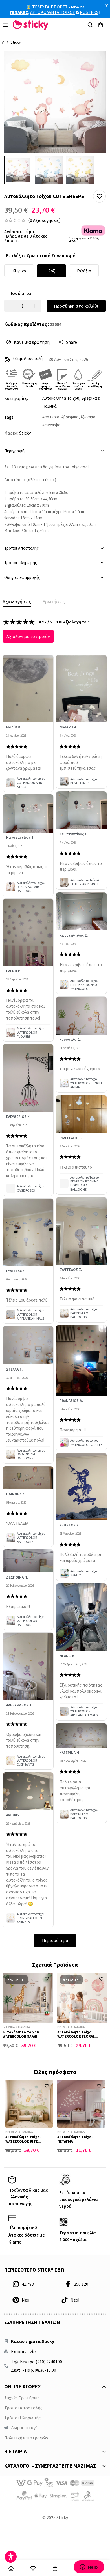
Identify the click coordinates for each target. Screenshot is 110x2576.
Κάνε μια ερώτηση (32, 342)
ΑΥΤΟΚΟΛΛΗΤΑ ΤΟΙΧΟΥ (52, 12)
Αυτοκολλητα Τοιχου (61, 398)
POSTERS (89, 12)
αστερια (52, 417)
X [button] (107, 6)
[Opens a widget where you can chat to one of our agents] (89, 2567)
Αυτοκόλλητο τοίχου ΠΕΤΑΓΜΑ (75, 2139)
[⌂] (11, 2568)
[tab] (17, 602)
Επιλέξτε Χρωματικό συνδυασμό (41, 256)
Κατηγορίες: (16, 398)
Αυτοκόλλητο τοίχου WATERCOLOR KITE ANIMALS (24, 2141)
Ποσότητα (20, 293)
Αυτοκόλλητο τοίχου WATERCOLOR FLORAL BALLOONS (76, 2037)
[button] (99, 196)
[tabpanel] (55, 1282)
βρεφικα (71, 417)
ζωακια (89, 417)
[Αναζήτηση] (90, 25)
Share (71, 342)
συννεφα (52, 425)
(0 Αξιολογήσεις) (44, 220)
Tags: (9, 417)
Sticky (16, 42)
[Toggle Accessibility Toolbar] (11, 2557)
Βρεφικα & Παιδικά (16, 2027)
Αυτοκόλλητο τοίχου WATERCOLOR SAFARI (21, 2034)
